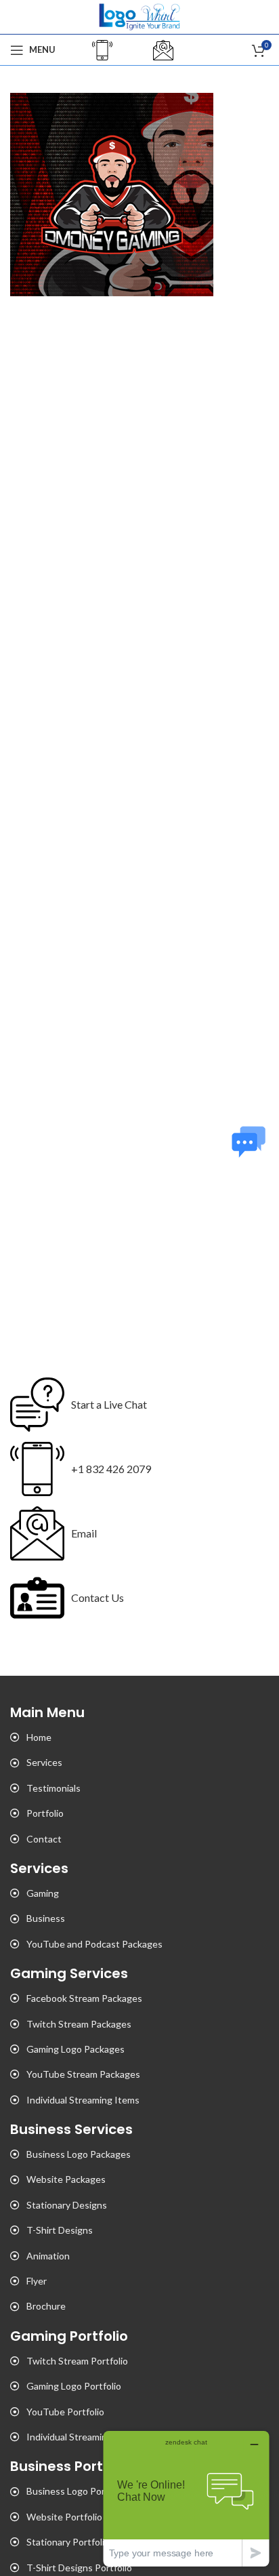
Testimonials (53, 1788)
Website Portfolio (64, 2517)
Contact (44, 1839)
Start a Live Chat (109, 1404)
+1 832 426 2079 (111, 1469)
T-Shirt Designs (60, 2230)
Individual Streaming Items (83, 2100)
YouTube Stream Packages (83, 2074)
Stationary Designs (67, 2205)
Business (46, 1918)
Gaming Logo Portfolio (74, 2386)
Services (44, 1762)
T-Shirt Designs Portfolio (79, 2568)
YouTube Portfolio (65, 2412)
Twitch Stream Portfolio (77, 2361)
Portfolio (45, 1813)
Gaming (43, 1893)
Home (39, 1737)
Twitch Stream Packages (79, 2024)
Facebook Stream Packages (84, 1998)
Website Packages (66, 2179)
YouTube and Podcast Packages (94, 1944)
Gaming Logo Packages (76, 2049)
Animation (48, 2256)
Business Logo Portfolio (77, 2491)
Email (84, 1533)
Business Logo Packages (79, 2154)
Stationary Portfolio (68, 2542)
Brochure (46, 2306)
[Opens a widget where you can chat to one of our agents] (186, 2498)
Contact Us (98, 1597)
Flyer (37, 2281)
